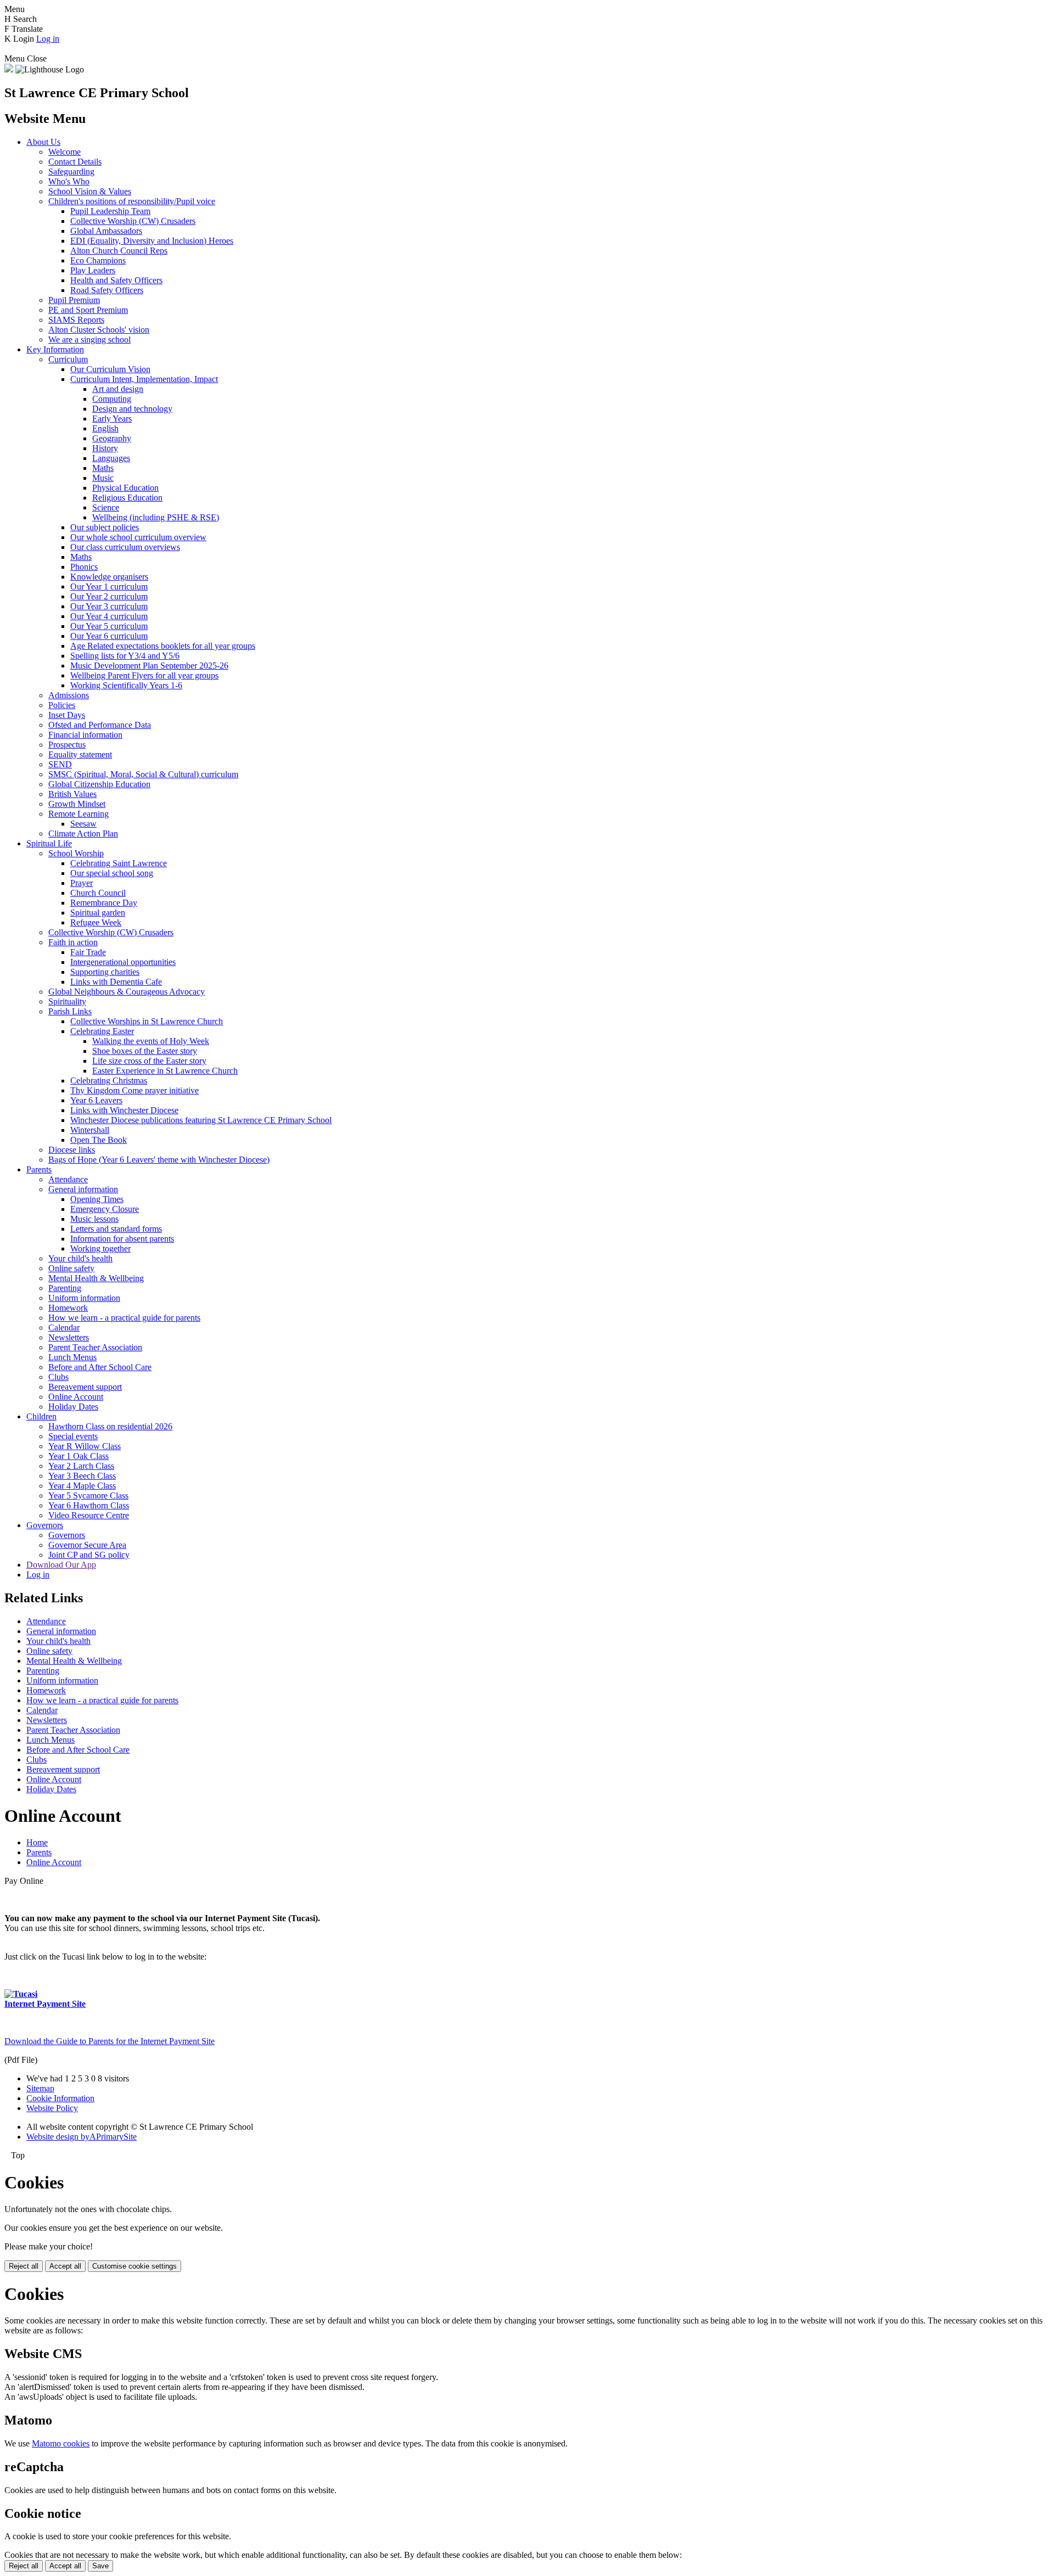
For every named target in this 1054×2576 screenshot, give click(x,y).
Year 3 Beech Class (82, 1476)
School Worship (76, 853)
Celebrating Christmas (109, 1081)
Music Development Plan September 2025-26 (149, 666)
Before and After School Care (100, 1367)
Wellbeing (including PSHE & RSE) (156, 517)
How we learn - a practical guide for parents (124, 1318)
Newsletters (69, 1337)
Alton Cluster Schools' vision (99, 330)
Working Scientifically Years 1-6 (126, 685)
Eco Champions (98, 260)
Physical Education (125, 488)
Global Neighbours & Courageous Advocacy (127, 992)
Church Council (98, 893)
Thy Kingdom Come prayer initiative (134, 1090)
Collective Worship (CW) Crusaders (133, 221)
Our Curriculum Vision (110, 369)
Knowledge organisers (109, 577)
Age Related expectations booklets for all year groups (163, 646)
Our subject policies (105, 527)
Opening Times (97, 1199)
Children (41, 1416)
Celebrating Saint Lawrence (119, 863)
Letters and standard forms (116, 1229)
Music (103, 478)
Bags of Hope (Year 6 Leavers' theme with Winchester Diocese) (159, 1160)
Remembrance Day (104, 903)
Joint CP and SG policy (89, 1555)
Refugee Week (96, 922)
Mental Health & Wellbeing (96, 1278)
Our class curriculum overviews (125, 547)
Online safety (71, 1268)
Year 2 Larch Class (81, 1466)
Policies (62, 705)
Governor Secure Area (87, 1545)
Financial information (85, 735)
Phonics (84, 567)
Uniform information (84, 1298)
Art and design (118, 389)
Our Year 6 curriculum (109, 636)
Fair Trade (88, 952)
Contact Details (75, 162)
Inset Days (67, 715)
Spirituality (67, 1001)
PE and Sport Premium (88, 310)
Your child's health (80, 1258)
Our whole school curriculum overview (138, 537)
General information (83, 1189)
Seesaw (83, 824)
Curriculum (68, 359)
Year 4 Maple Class (82, 1486)
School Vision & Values (90, 191)
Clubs (58, 1377)
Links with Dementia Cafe (116, 982)
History (105, 448)
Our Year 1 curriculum (109, 587)
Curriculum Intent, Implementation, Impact (144, 379)
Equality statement (80, 754)
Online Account (76, 1397)
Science (106, 507)
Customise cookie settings (134, 2266)
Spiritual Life (49, 843)
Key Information (55, 349)
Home (37, 1842)
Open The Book (99, 1140)
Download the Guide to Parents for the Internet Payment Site (110, 2041)
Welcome (65, 152)
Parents (39, 1169)
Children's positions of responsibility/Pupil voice (132, 201)
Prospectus (67, 745)
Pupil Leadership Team (110, 211)
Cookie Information (60, 2098)
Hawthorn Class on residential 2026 (110, 1426)
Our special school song (112, 873)
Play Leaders (93, 270)
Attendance (68, 1179)
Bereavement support (85, 1387)
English (105, 428)
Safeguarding (71, 172)
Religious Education (127, 498)
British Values (72, 794)
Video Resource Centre (89, 1515)
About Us (43, 142)
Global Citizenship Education (99, 784)
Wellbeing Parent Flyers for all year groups (144, 675)
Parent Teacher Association (95, 1347)
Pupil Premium (74, 300)
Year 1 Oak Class (79, 1456)
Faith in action (73, 942)
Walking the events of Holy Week (151, 1041)
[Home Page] (9, 69)
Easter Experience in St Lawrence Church (165, 1071)
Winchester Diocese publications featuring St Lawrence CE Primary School (201, 1120)
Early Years (112, 419)
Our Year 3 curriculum (109, 606)
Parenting (65, 1288)
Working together (100, 1248)
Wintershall (90, 1130)
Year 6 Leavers (96, 1100)
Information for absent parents (122, 1239)
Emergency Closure (105, 1209)
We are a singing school (89, 339)
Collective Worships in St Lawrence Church (147, 1021)
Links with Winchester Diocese (124, 1110)
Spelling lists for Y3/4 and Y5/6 (125, 656)
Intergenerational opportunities (123, 962)
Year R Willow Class (85, 1446)
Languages (111, 458)
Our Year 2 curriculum (109, 596)
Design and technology (132, 409)
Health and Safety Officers (116, 280)
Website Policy (52, 2108)
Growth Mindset (77, 804)
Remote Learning (79, 814)
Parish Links (70, 1011)
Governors (45, 1525)
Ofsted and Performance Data (100, 725)
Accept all (65, 2266)
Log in (48, 39)
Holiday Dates (73, 1407)
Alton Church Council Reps (119, 251)
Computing (112, 399)
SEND (60, 764)
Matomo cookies (61, 2443)
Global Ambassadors (106, 231)
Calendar (64, 1328)
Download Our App (61, 1565)
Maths (103, 468)
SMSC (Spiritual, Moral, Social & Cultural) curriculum (143, 774)
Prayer (82, 883)
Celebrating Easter (102, 1031)
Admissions (69, 695)
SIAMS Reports (76, 320)
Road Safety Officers (107, 290)
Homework (68, 1308)
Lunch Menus (72, 1357)
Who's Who (69, 181)
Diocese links (72, 1150)
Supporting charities (105, 972)
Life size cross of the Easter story (149, 1061)
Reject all (24, 2266)
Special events (73, 1436)
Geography (112, 438)
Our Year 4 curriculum (109, 616)
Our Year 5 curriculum (109, 626)
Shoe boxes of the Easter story (145, 1051)
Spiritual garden (98, 913)
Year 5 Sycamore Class (88, 1495)
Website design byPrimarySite (82, 2137)
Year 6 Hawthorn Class (89, 1505)
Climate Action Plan (83, 834)
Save (100, 2566)
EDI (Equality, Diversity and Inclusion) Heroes (152, 241)
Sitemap (40, 2088)
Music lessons (94, 1219)
